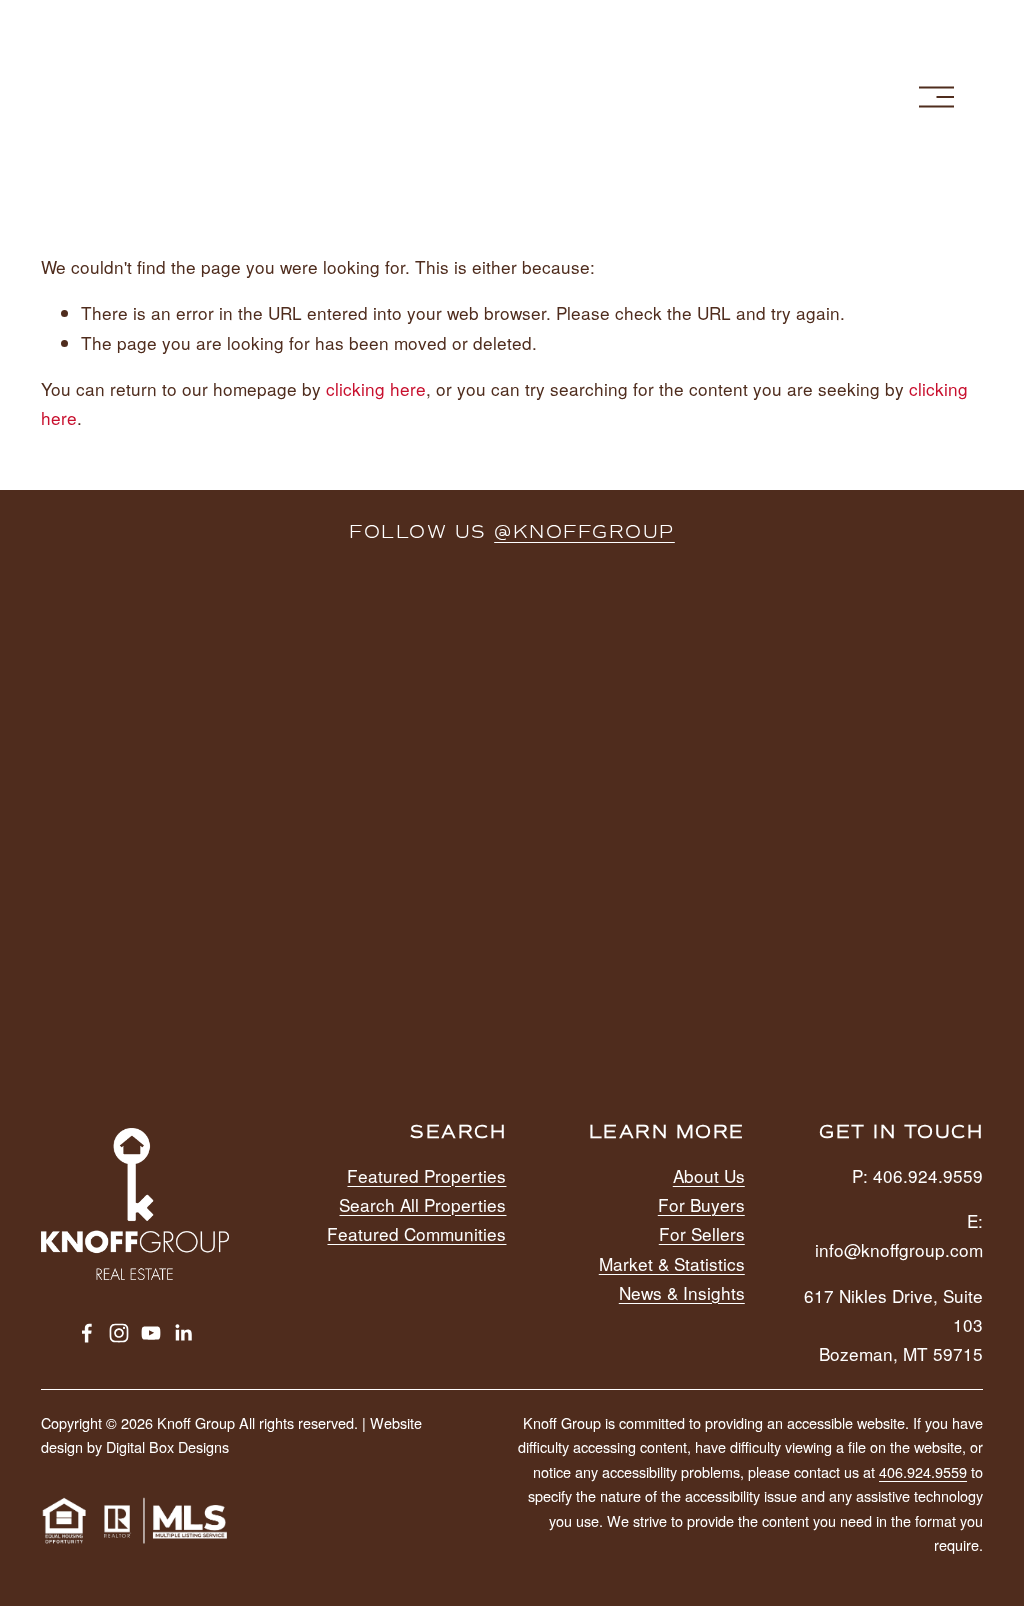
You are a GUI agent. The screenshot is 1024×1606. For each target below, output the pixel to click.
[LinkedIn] (183, 1333)
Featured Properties (426, 1175)
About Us (709, 1175)
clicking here (376, 388)
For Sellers (702, 1233)
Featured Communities (416, 1233)
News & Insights (682, 1292)
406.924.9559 (923, 1471)
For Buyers (701, 1204)
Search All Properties (422, 1204)
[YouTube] (151, 1333)
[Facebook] (87, 1333)
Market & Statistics (672, 1263)
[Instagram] (119, 1333)
